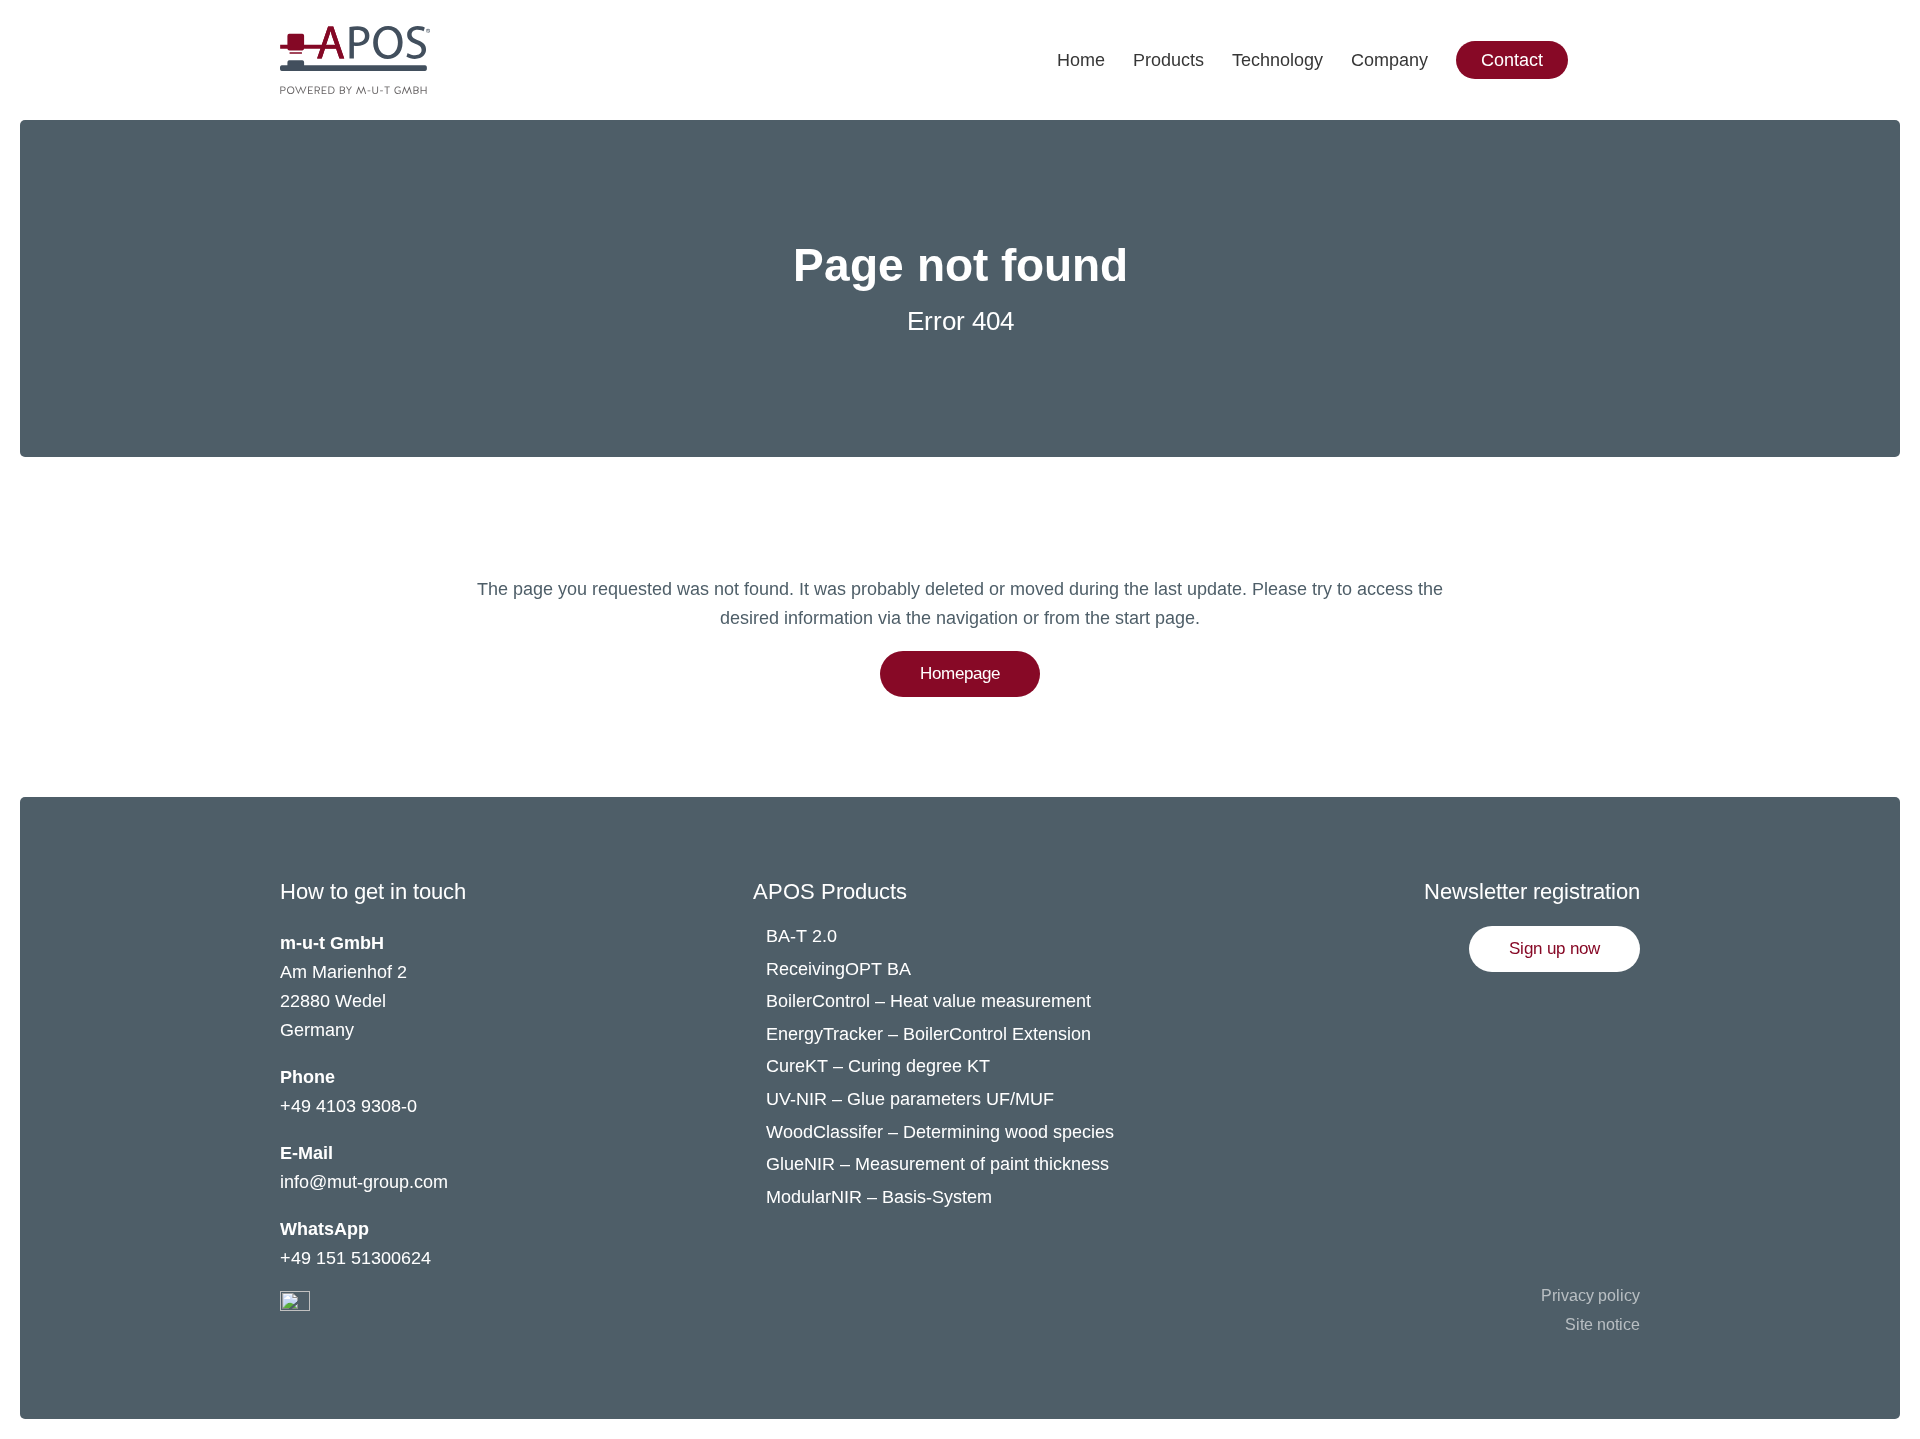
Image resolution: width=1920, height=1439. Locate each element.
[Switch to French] (1653, 60)
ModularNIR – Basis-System (879, 1197)
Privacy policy (1590, 1295)
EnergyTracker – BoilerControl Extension (928, 1034)
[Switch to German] (1653, 20)
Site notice (1602, 1324)
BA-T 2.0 (801, 936)
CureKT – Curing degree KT (878, 1066)
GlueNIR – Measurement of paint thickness (937, 1164)
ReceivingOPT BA (838, 969)
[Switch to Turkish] (1653, 100)
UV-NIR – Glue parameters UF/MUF (912, 1099)
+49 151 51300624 (355, 1258)
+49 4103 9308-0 (348, 1106)
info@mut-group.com (364, 1182)
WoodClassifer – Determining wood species (940, 1132)
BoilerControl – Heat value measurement (928, 1001)
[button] (1554, 949)
